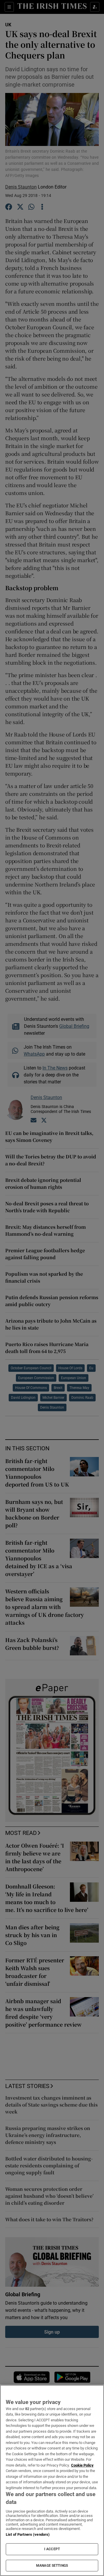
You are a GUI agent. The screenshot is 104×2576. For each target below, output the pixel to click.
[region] (52, 2480)
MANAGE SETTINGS (52, 2566)
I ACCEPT (52, 2549)
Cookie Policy (82, 2465)
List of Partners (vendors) (28, 2534)
